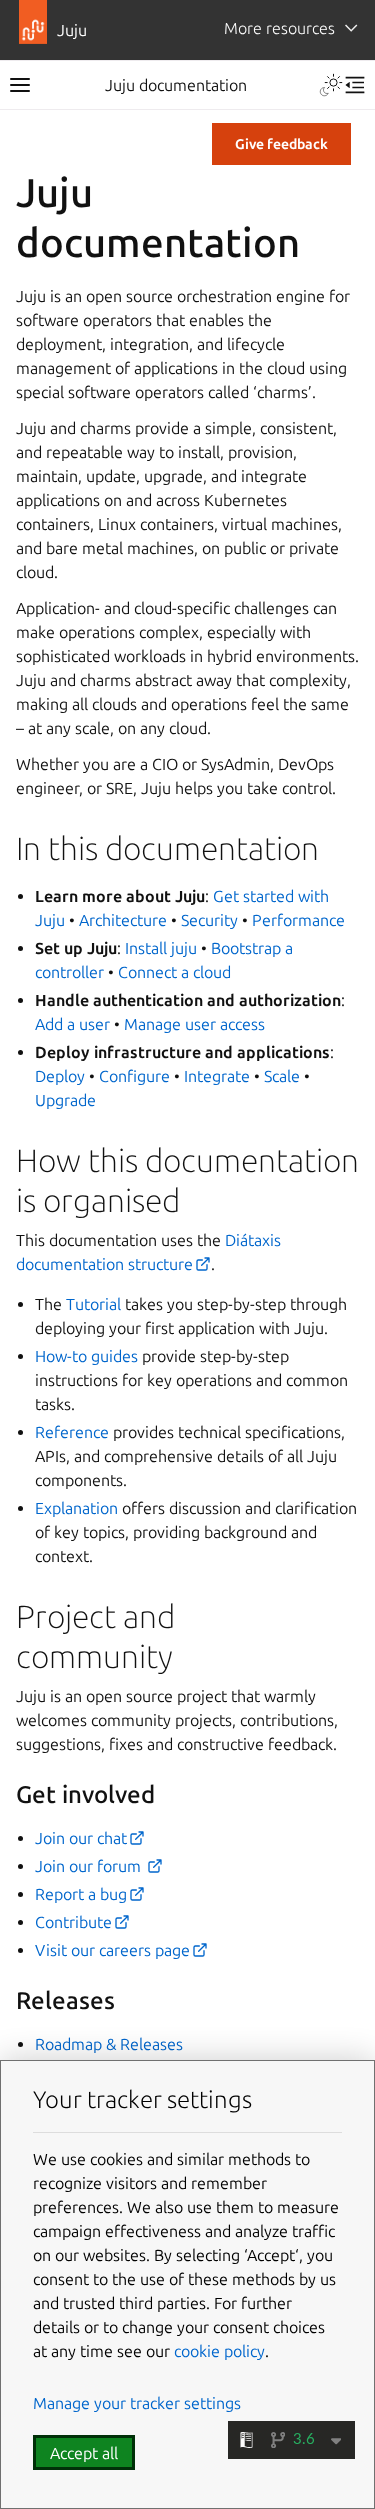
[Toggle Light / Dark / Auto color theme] (331, 85)
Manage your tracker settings (137, 2403)
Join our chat (81, 1838)
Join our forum (90, 1866)
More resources (279, 28)
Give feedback (281, 144)
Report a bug (81, 1894)
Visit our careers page (112, 1950)
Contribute (73, 1922)
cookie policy (219, 2351)
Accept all (84, 2453)
